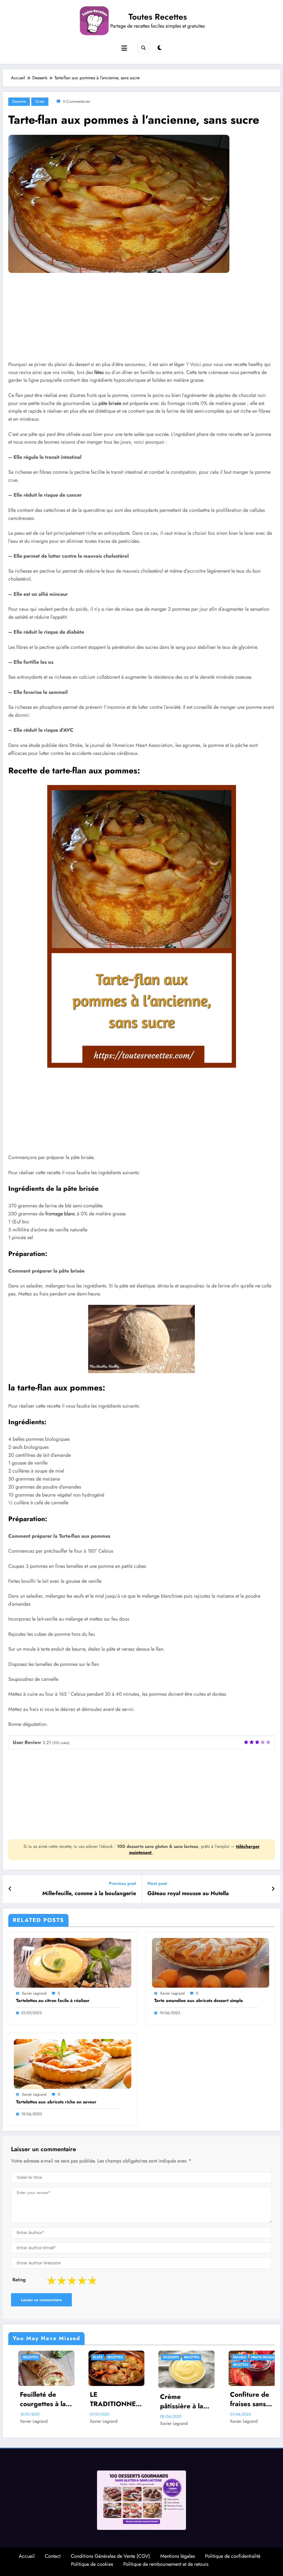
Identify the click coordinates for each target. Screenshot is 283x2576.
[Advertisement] (141, 321)
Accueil (27, 2556)
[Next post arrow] (273, 1889)
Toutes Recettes (158, 17)
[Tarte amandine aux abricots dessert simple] (211, 1962)
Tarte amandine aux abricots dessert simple (199, 2001)
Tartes (40, 101)
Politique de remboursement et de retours (166, 2564)
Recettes (46, 2357)
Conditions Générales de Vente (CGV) (110, 2556)
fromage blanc (60, 1214)
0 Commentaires (77, 101)
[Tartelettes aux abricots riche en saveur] (73, 2063)
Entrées (164, 2357)
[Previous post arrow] (10, 1889)
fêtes (99, 372)
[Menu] (124, 48)
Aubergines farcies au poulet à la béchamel (250, 2399)
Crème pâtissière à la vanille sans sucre (36, 2401)
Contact (53, 2556)
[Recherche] (143, 48)
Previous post (122, 1883)
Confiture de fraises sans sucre (104, 2399)
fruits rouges (118, 2357)
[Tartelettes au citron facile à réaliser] (73, 1962)
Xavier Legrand (34, 1993)
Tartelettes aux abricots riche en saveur (56, 2102)
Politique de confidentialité (233, 2556)
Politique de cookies (92, 2564)
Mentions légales (178, 2556)
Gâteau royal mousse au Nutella (188, 1893)
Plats (232, 2357)
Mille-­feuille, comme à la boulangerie (89, 1893)
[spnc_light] (160, 48)
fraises (94, 2357)
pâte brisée (110, 403)
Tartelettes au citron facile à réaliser (53, 2001)
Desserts (19, 101)
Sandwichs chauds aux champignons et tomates (179, 2399)
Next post (157, 1883)
